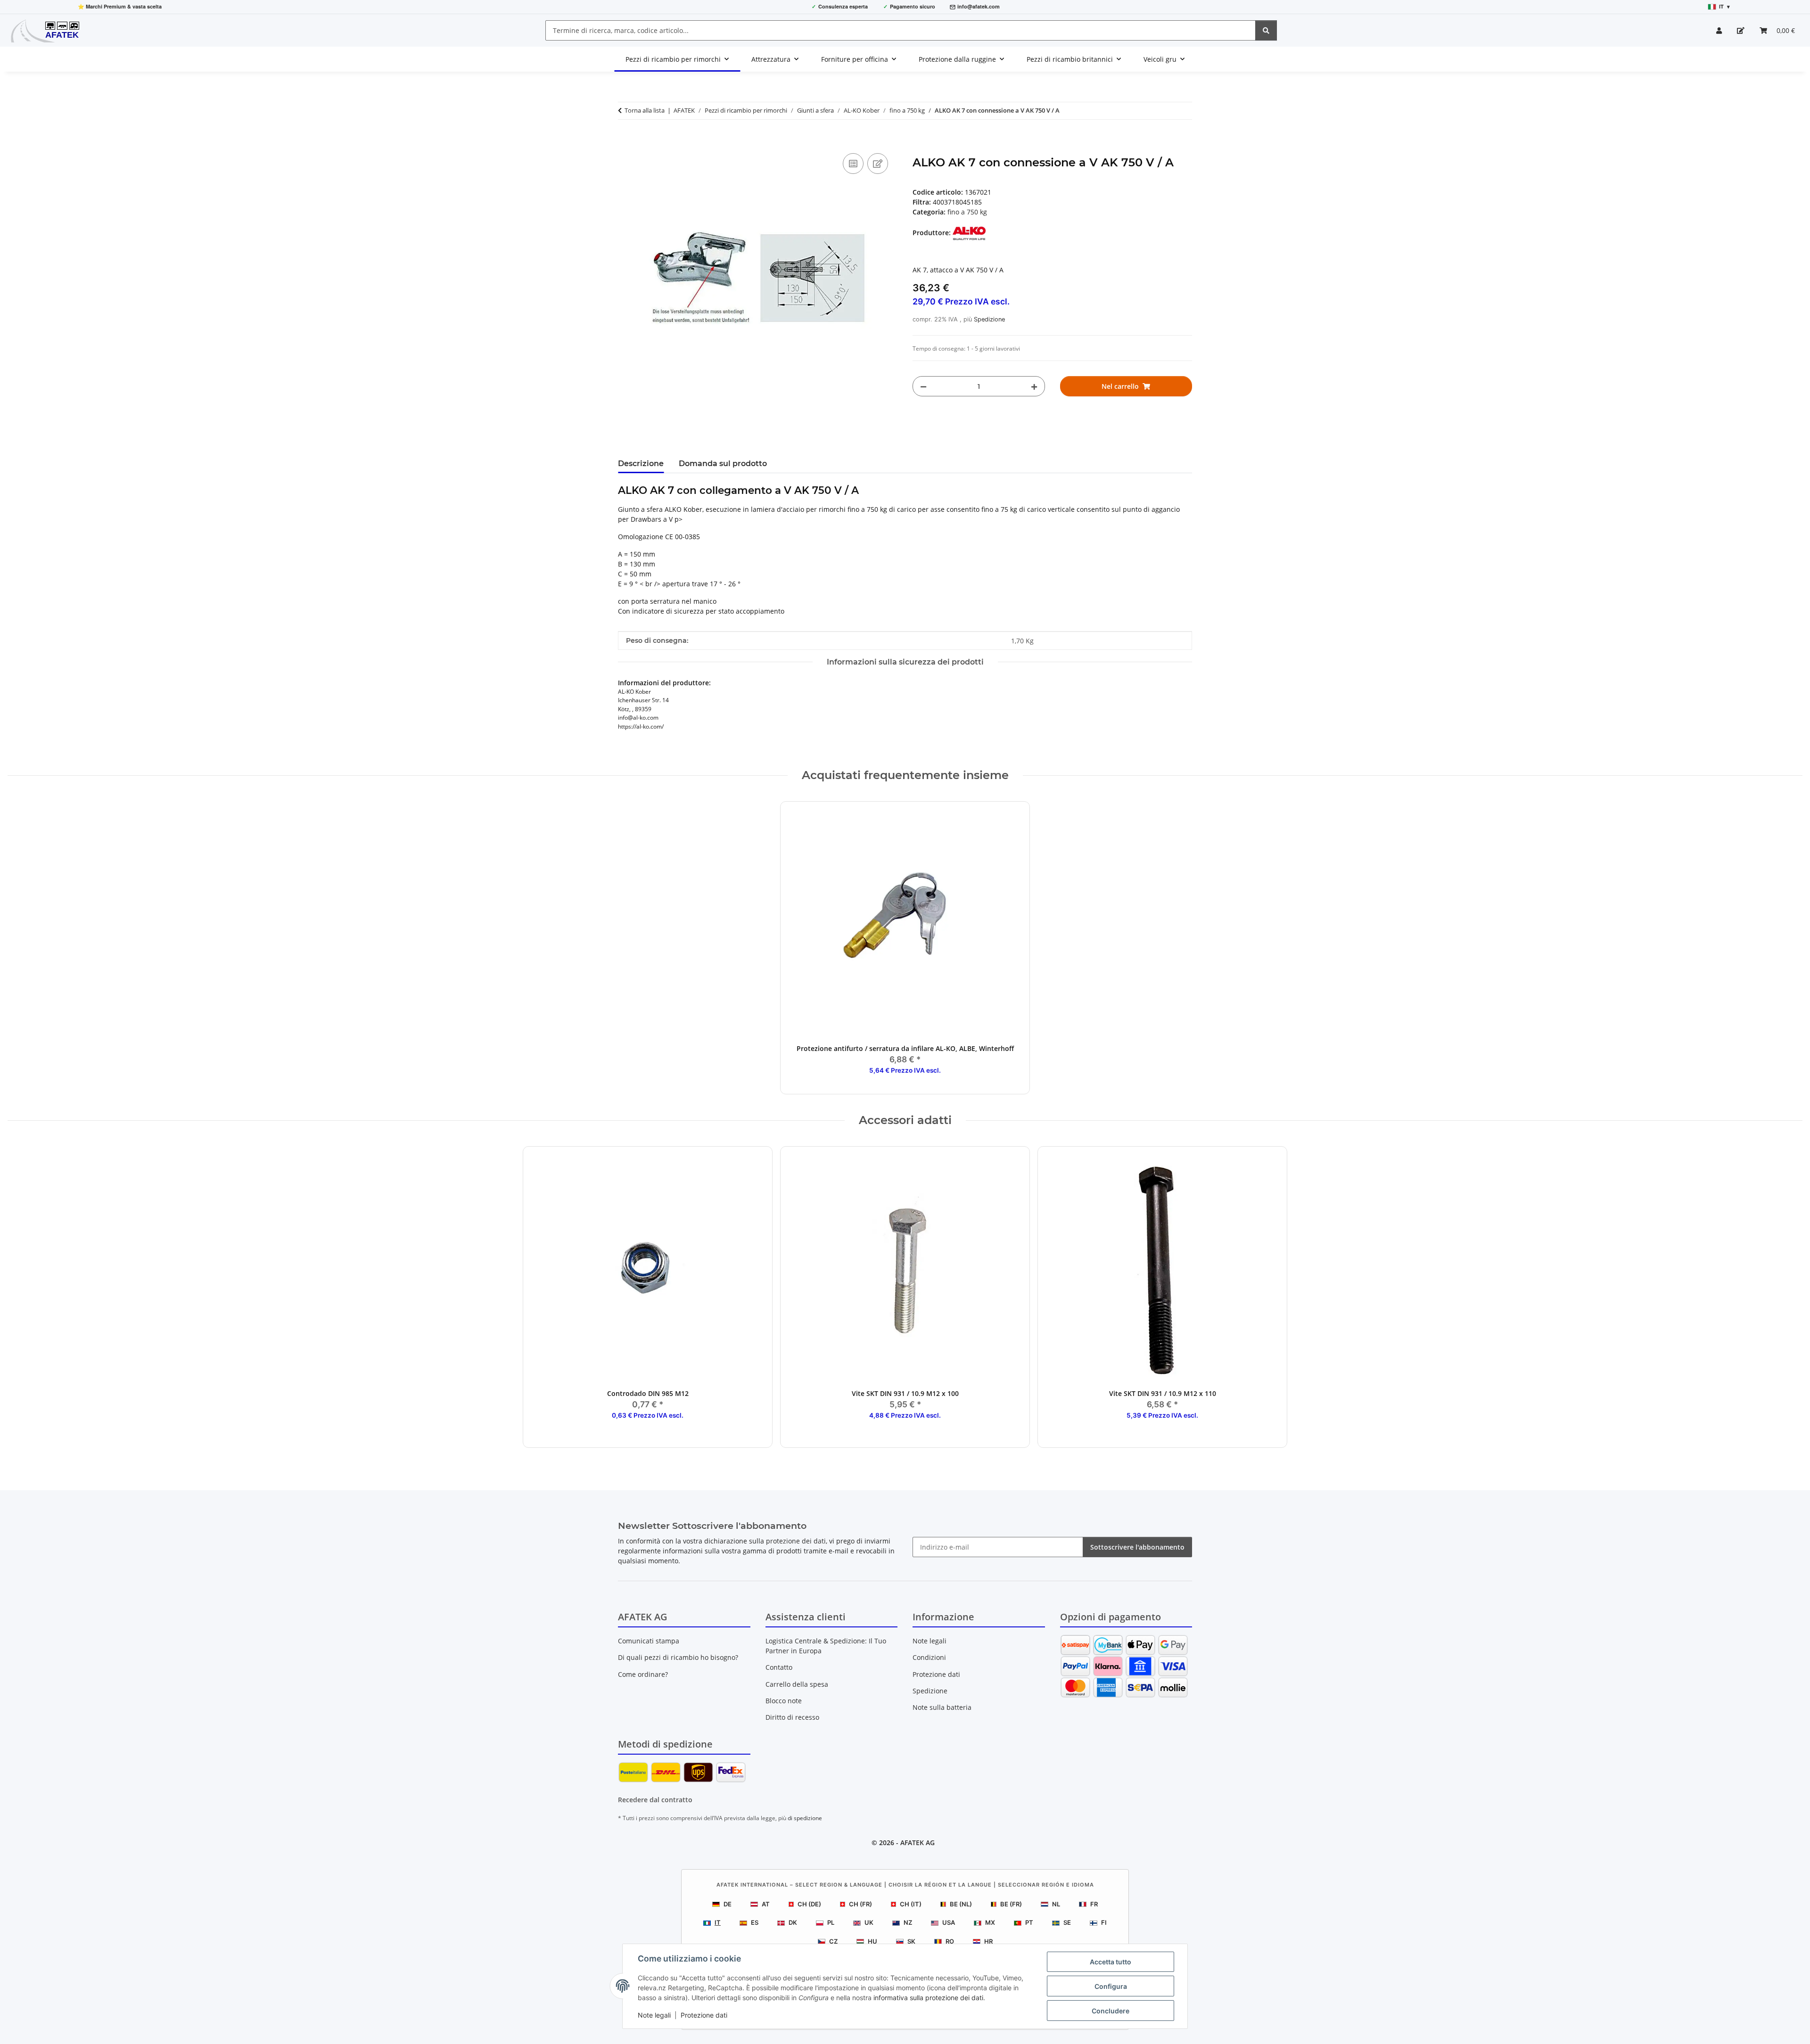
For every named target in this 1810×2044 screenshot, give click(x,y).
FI (1104, 1922)
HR (988, 1941)
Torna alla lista (645, 110)
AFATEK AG (917, 1843)
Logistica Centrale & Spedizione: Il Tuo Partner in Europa (826, 1646)
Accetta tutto (1111, 1962)
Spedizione (989, 319)
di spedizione (805, 1818)
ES (755, 1922)
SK (911, 1941)
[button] (1719, 30)
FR (1094, 1904)
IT (718, 1922)
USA (949, 1922)
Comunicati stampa (649, 1641)
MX (990, 1922)
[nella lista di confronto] (853, 164)
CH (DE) (809, 1904)
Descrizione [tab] (641, 464)
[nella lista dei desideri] (878, 164)
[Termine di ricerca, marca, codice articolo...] (1266, 30)
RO (950, 1941)
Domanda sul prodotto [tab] (723, 464)
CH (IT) (911, 1904)
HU (872, 1941)
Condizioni (929, 1657)
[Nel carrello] (625, 140)
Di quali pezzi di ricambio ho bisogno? (678, 1657)
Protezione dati (704, 2015)
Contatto (779, 1667)
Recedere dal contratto (655, 1800)
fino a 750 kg (967, 212)
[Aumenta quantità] (1034, 386)
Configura (1111, 1986)
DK (793, 1922)
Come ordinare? (643, 1674)
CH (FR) (860, 1904)
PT (1029, 1922)
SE (1067, 1922)
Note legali (654, 2015)
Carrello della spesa (797, 1684)
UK (869, 1922)
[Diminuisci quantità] (923, 386)
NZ (908, 1922)
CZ (833, 1941)
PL (831, 1922)
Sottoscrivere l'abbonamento (1137, 1547)
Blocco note (784, 1701)
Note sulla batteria (942, 1707)
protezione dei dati (796, 1541)
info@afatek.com (979, 6)
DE (728, 1904)
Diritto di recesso (792, 1717)
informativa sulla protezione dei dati (928, 1998)
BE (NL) (961, 1904)
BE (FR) (1011, 1904)
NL (1056, 1904)
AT (766, 1904)
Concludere (1111, 2011)
